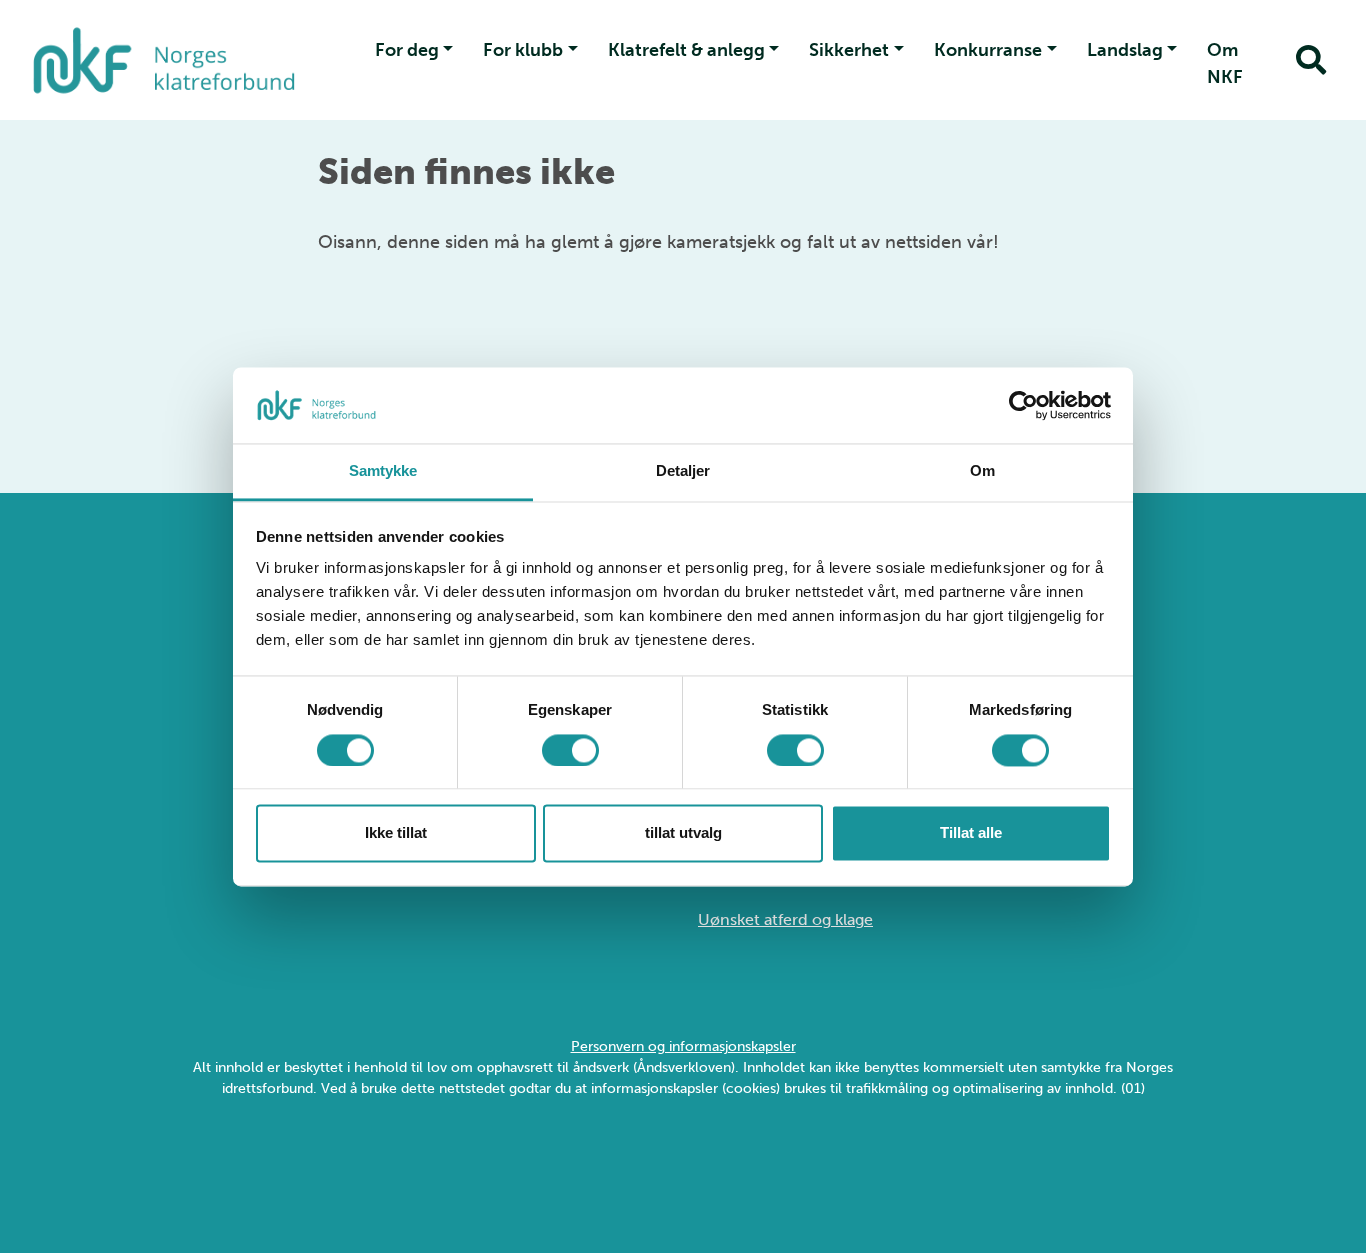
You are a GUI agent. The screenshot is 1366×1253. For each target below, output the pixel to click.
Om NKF (1225, 63)
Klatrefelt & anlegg (686, 50)
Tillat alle (971, 833)
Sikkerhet (849, 50)
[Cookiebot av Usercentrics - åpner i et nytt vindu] (1023, 405)
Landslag (1125, 50)
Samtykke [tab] (383, 471)
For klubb (523, 50)
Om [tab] (982, 471)
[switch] (570, 750)
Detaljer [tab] (683, 471)
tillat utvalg (683, 833)
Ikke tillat (396, 833)
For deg (407, 50)
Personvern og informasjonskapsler (683, 1046)
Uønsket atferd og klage (785, 919)
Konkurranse (988, 50)
